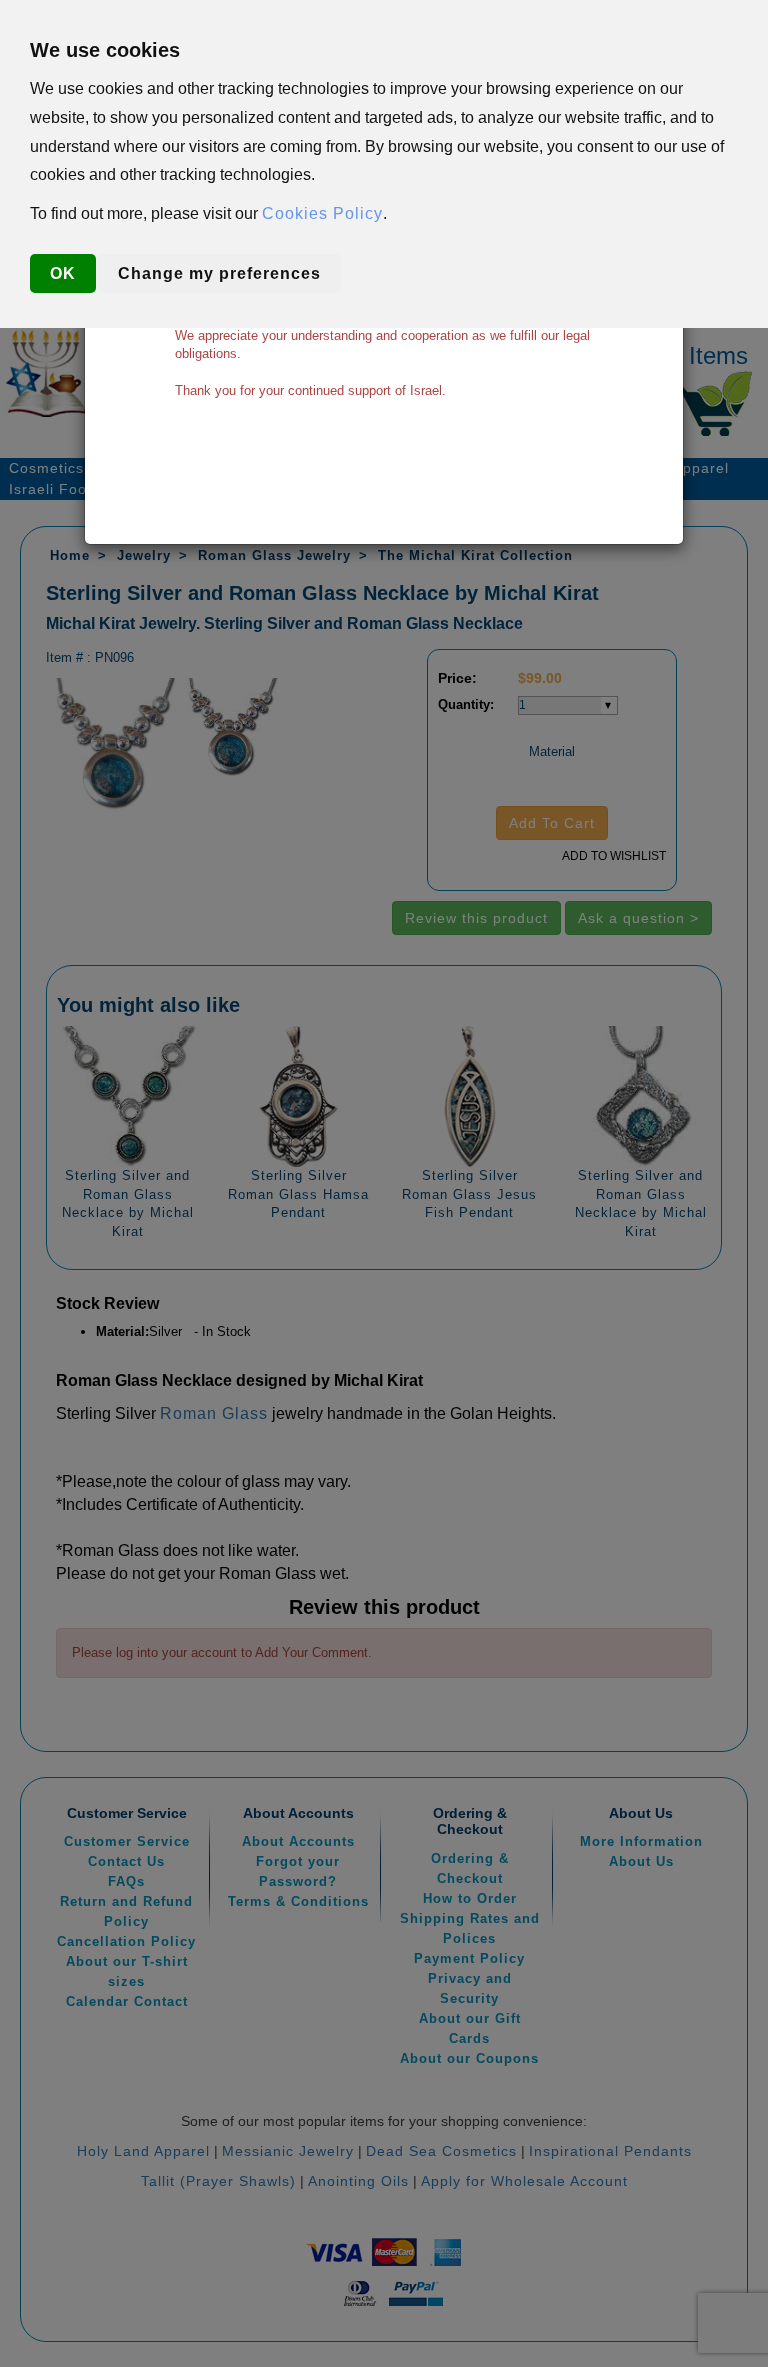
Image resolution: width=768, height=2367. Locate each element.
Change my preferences (219, 273)
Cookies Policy (322, 213)
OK (63, 273)
